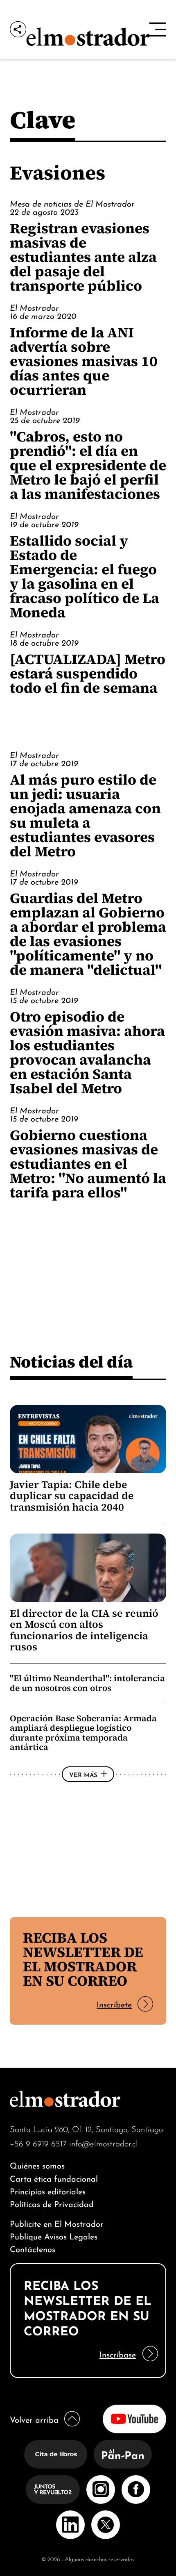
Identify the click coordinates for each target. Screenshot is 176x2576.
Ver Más (83, 1774)
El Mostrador (34, 307)
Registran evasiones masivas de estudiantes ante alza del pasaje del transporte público (83, 257)
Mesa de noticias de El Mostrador (72, 203)
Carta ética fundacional (54, 2178)
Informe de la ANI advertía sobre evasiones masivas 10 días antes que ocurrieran (84, 361)
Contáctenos (33, 2248)
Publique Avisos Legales (54, 2236)
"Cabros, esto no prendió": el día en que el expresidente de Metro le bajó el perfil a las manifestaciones (88, 465)
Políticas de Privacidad (52, 2203)
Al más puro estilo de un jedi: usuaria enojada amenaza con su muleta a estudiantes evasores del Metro (85, 815)
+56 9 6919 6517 (38, 2143)
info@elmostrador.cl (104, 2143)
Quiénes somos (37, 2165)
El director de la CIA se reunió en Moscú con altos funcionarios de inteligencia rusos (84, 1630)
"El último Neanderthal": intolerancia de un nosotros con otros (87, 1683)
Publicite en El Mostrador (57, 2223)
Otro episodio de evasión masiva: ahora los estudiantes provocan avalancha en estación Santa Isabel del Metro (87, 1052)
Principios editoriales (48, 2190)
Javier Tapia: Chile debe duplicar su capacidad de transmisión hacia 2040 (72, 1496)
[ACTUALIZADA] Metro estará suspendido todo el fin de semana (88, 673)
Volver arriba (34, 2419)
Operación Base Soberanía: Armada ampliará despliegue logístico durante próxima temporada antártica (83, 1733)
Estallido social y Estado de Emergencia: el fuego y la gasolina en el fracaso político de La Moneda (85, 576)
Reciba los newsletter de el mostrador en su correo (83, 1959)
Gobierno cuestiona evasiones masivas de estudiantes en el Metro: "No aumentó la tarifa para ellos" (88, 1164)
